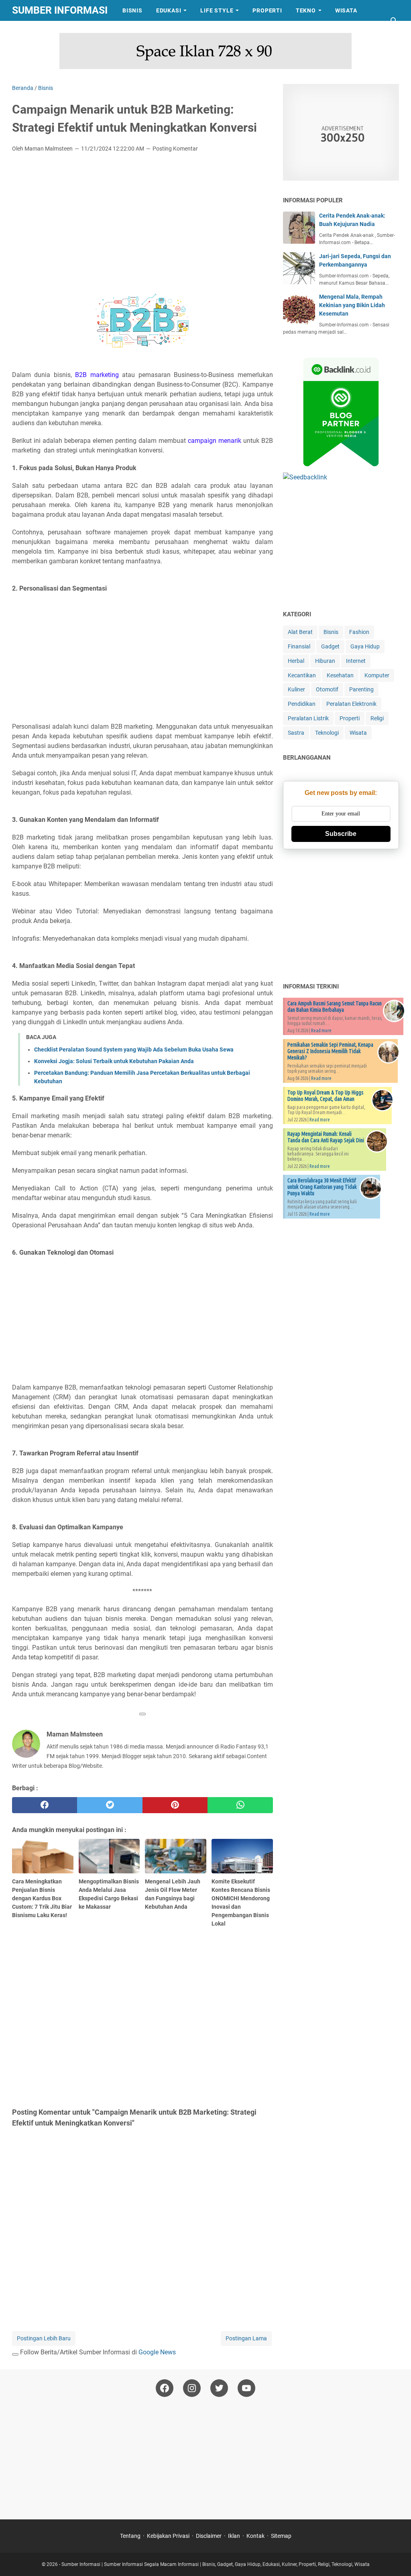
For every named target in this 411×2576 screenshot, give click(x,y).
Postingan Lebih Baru (44, 2338)
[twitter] (110, 1805)
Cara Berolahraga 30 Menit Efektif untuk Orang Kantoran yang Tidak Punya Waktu (322, 1187)
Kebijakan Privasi (168, 2536)
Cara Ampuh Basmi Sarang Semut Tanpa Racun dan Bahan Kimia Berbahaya (335, 1007)
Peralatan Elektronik (351, 704)
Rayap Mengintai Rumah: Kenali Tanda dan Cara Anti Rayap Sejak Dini (326, 1137)
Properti (267, 10)
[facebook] (45, 1805)
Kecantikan (302, 675)
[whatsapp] (240, 1805)
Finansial (299, 646)
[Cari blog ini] (394, 21)
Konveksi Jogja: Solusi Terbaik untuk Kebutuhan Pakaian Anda (114, 1061)
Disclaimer (209, 2536)
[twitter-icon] (219, 2388)
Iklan (234, 2536)
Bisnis (132, 10)
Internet (356, 661)
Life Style (217, 10)
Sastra (31, 31)
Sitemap (281, 2536)
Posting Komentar (175, 149)
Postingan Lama (246, 2338)
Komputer (377, 675)
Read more (321, 1030)
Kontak (255, 2536)
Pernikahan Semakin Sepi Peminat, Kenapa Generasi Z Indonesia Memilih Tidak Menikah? (330, 1051)
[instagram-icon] (192, 2388)
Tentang (130, 2536)
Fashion (359, 632)
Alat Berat (300, 632)
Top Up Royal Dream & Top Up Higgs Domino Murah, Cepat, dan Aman (326, 1096)
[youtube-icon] (246, 2388)
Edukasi (169, 10)
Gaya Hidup (365, 646)
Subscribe (341, 834)
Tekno (306, 10)
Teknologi (327, 733)
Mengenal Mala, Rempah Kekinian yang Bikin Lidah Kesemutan (352, 305)
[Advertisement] (142, 219)
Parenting (361, 689)
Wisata (346, 10)
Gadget (330, 646)
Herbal (296, 661)
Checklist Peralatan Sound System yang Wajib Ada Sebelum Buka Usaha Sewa (134, 1050)
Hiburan (325, 661)
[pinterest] (175, 1805)
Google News (157, 2352)
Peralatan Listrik (308, 718)
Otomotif (327, 689)
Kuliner (296, 689)
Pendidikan (302, 704)
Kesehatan (340, 675)
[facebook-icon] (165, 2388)
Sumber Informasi (60, 10)
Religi (377, 718)
